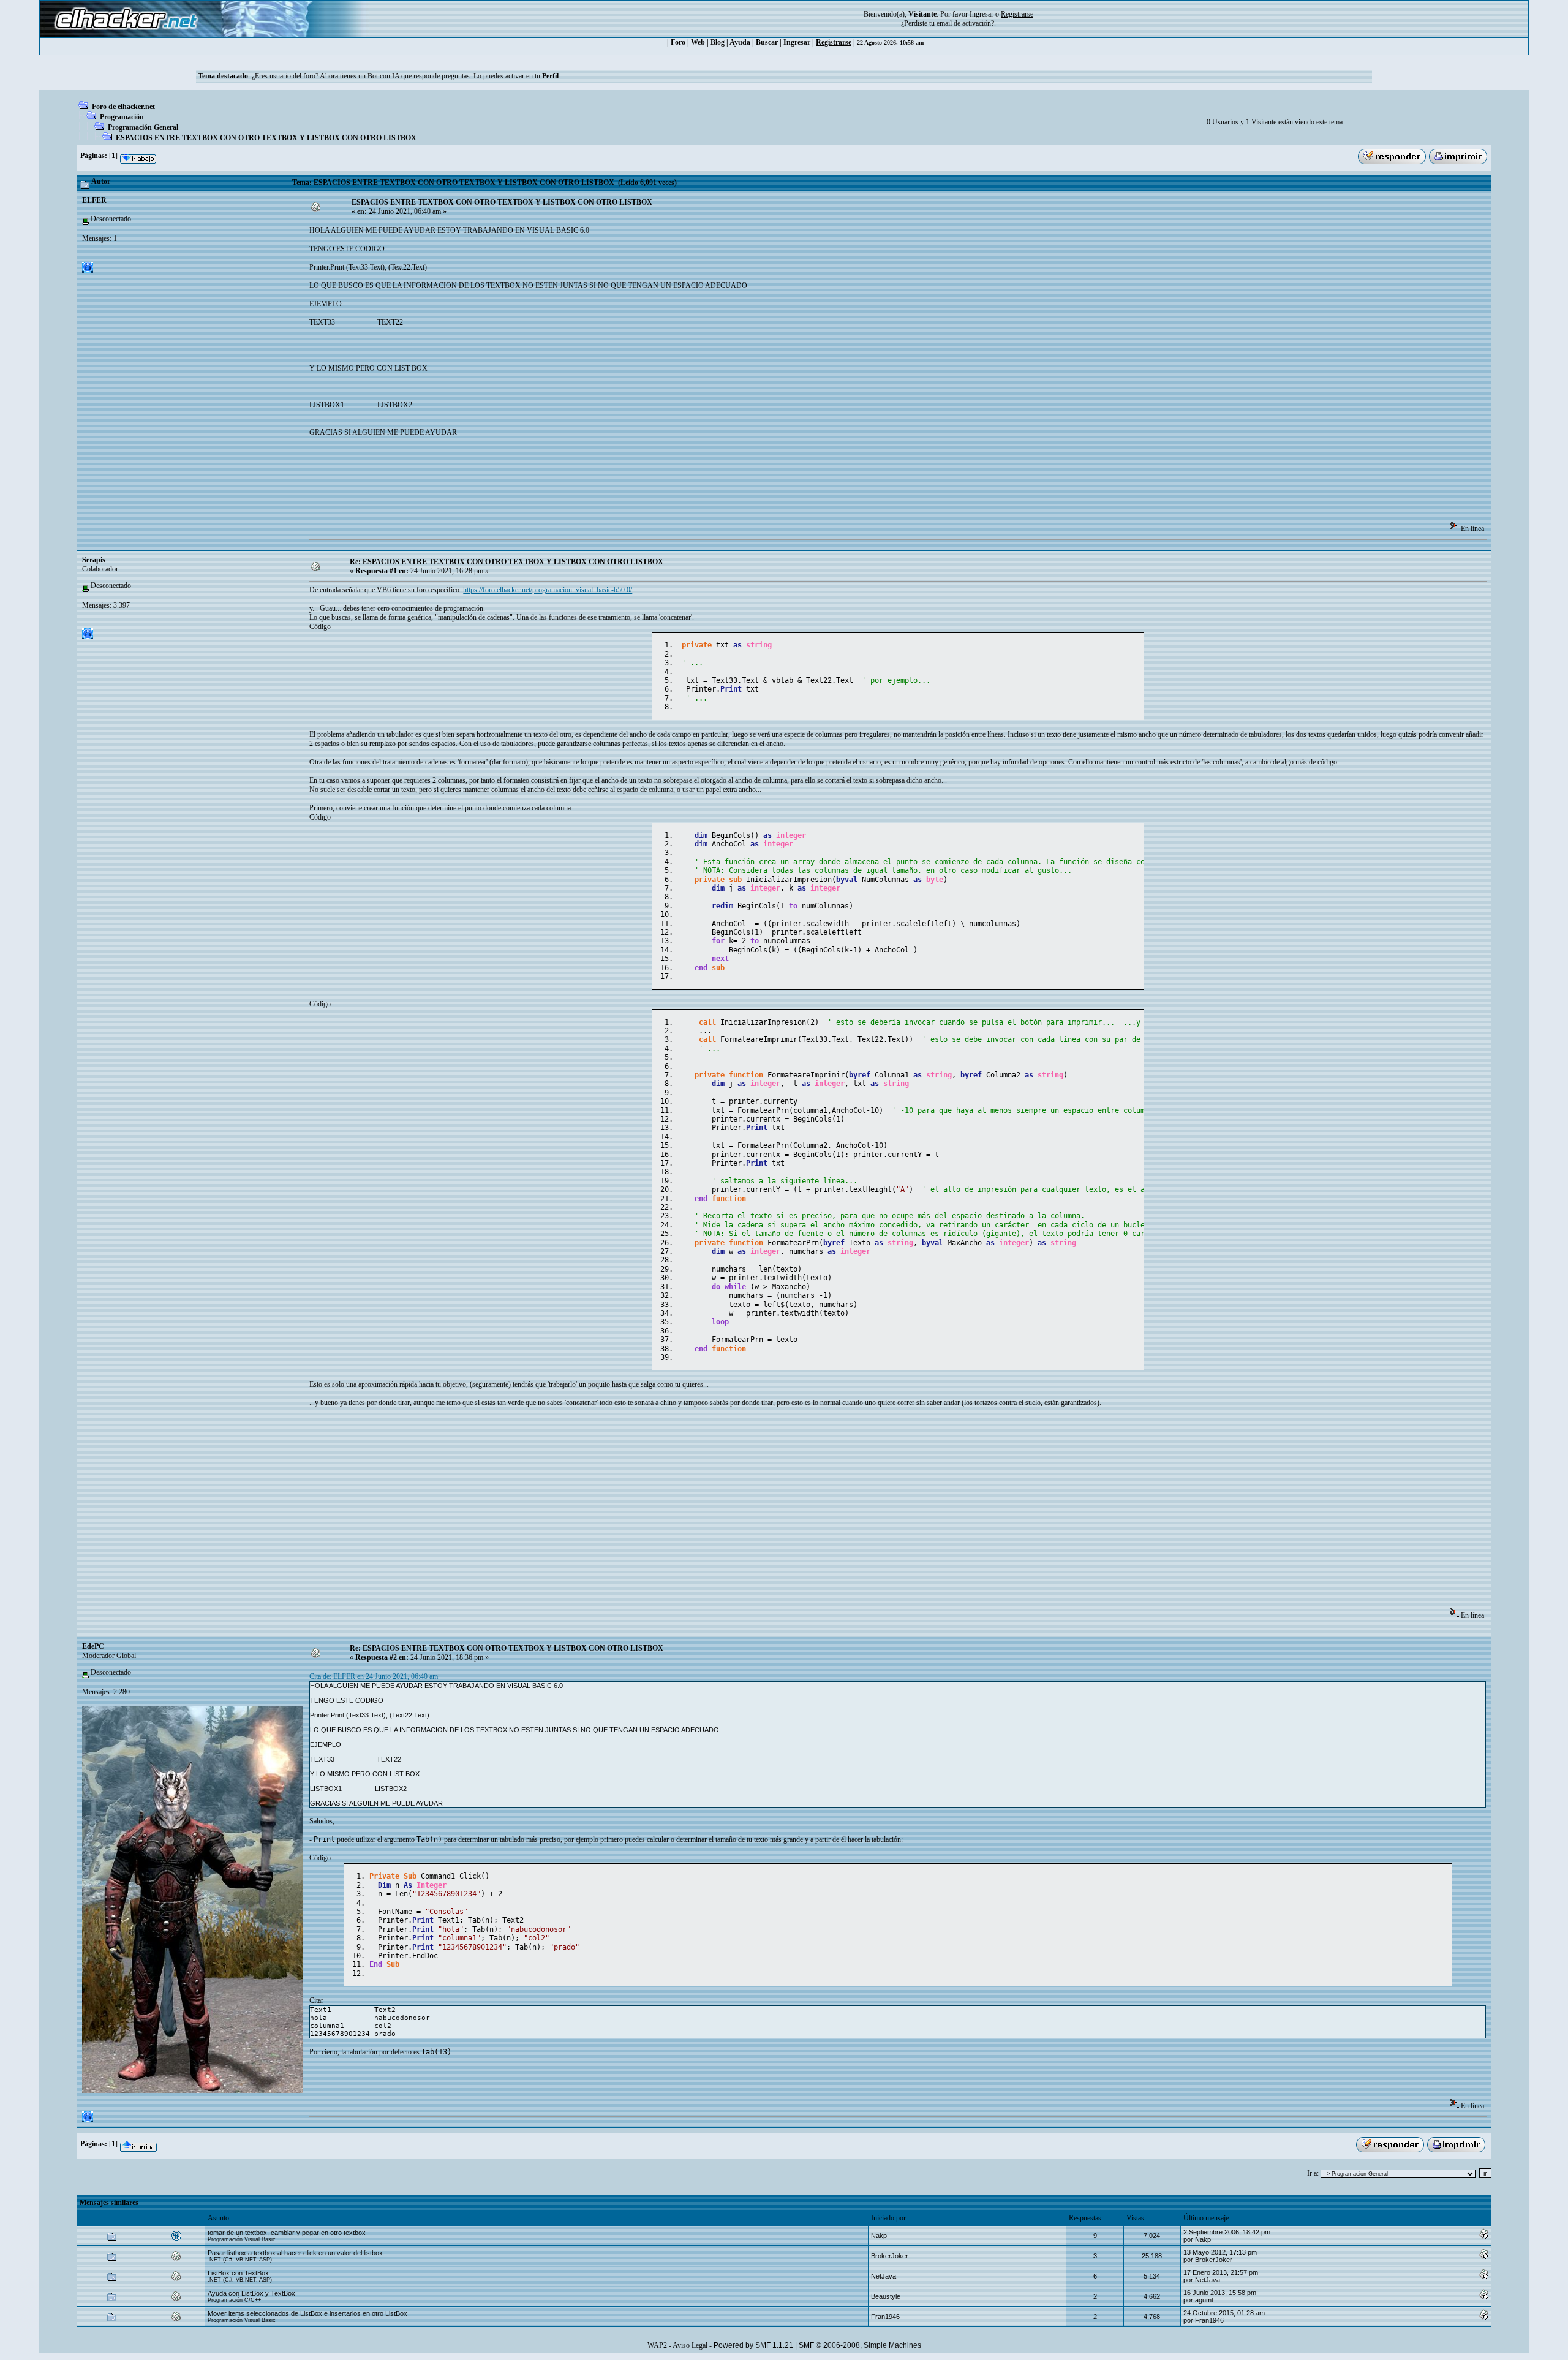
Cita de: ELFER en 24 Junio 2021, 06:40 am (374, 1676)
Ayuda (740, 42)
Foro (678, 42)
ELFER (94, 200)
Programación (122, 117)
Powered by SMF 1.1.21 (753, 2345)
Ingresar (982, 14)
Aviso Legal (690, 2345)
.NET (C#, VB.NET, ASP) (240, 2260)
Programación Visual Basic (242, 2239)
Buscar (767, 42)
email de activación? (965, 23)
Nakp (879, 2236)
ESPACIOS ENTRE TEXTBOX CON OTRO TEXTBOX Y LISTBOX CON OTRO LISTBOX (266, 138)
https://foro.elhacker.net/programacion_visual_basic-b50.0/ (548, 590)
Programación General (143, 127)
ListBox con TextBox (238, 2273)
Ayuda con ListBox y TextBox (251, 2293)
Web (698, 42)
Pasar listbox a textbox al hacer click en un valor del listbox (295, 2253)
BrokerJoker (890, 2256)
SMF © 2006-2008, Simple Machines (860, 2345)
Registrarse (834, 42)
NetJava (884, 2276)
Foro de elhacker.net (123, 107)
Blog (718, 42)
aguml (1204, 2300)
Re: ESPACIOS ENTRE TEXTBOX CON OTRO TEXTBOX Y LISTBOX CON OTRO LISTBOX (507, 562)
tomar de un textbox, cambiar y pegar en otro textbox (287, 2233)
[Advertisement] (532, 483)
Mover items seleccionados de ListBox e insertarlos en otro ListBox (307, 2313)
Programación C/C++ (234, 2300)
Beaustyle (886, 2296)
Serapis (94, 560)
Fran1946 (885, 2317)
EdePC (93, 1646)
